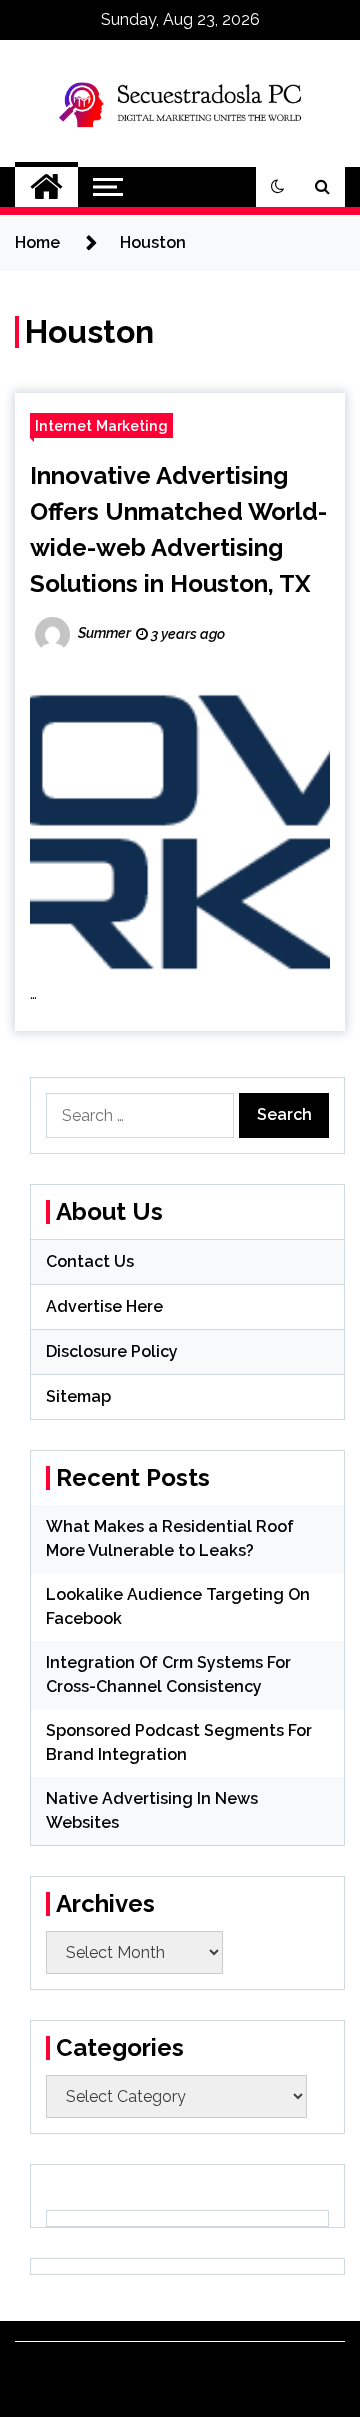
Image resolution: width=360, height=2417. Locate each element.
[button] (278, 187)
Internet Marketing (101, 425)
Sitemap (78, 1396)
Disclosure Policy (112, 1351)
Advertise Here (104, 1306)
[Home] (46, 187)
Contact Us (90, 1261)
